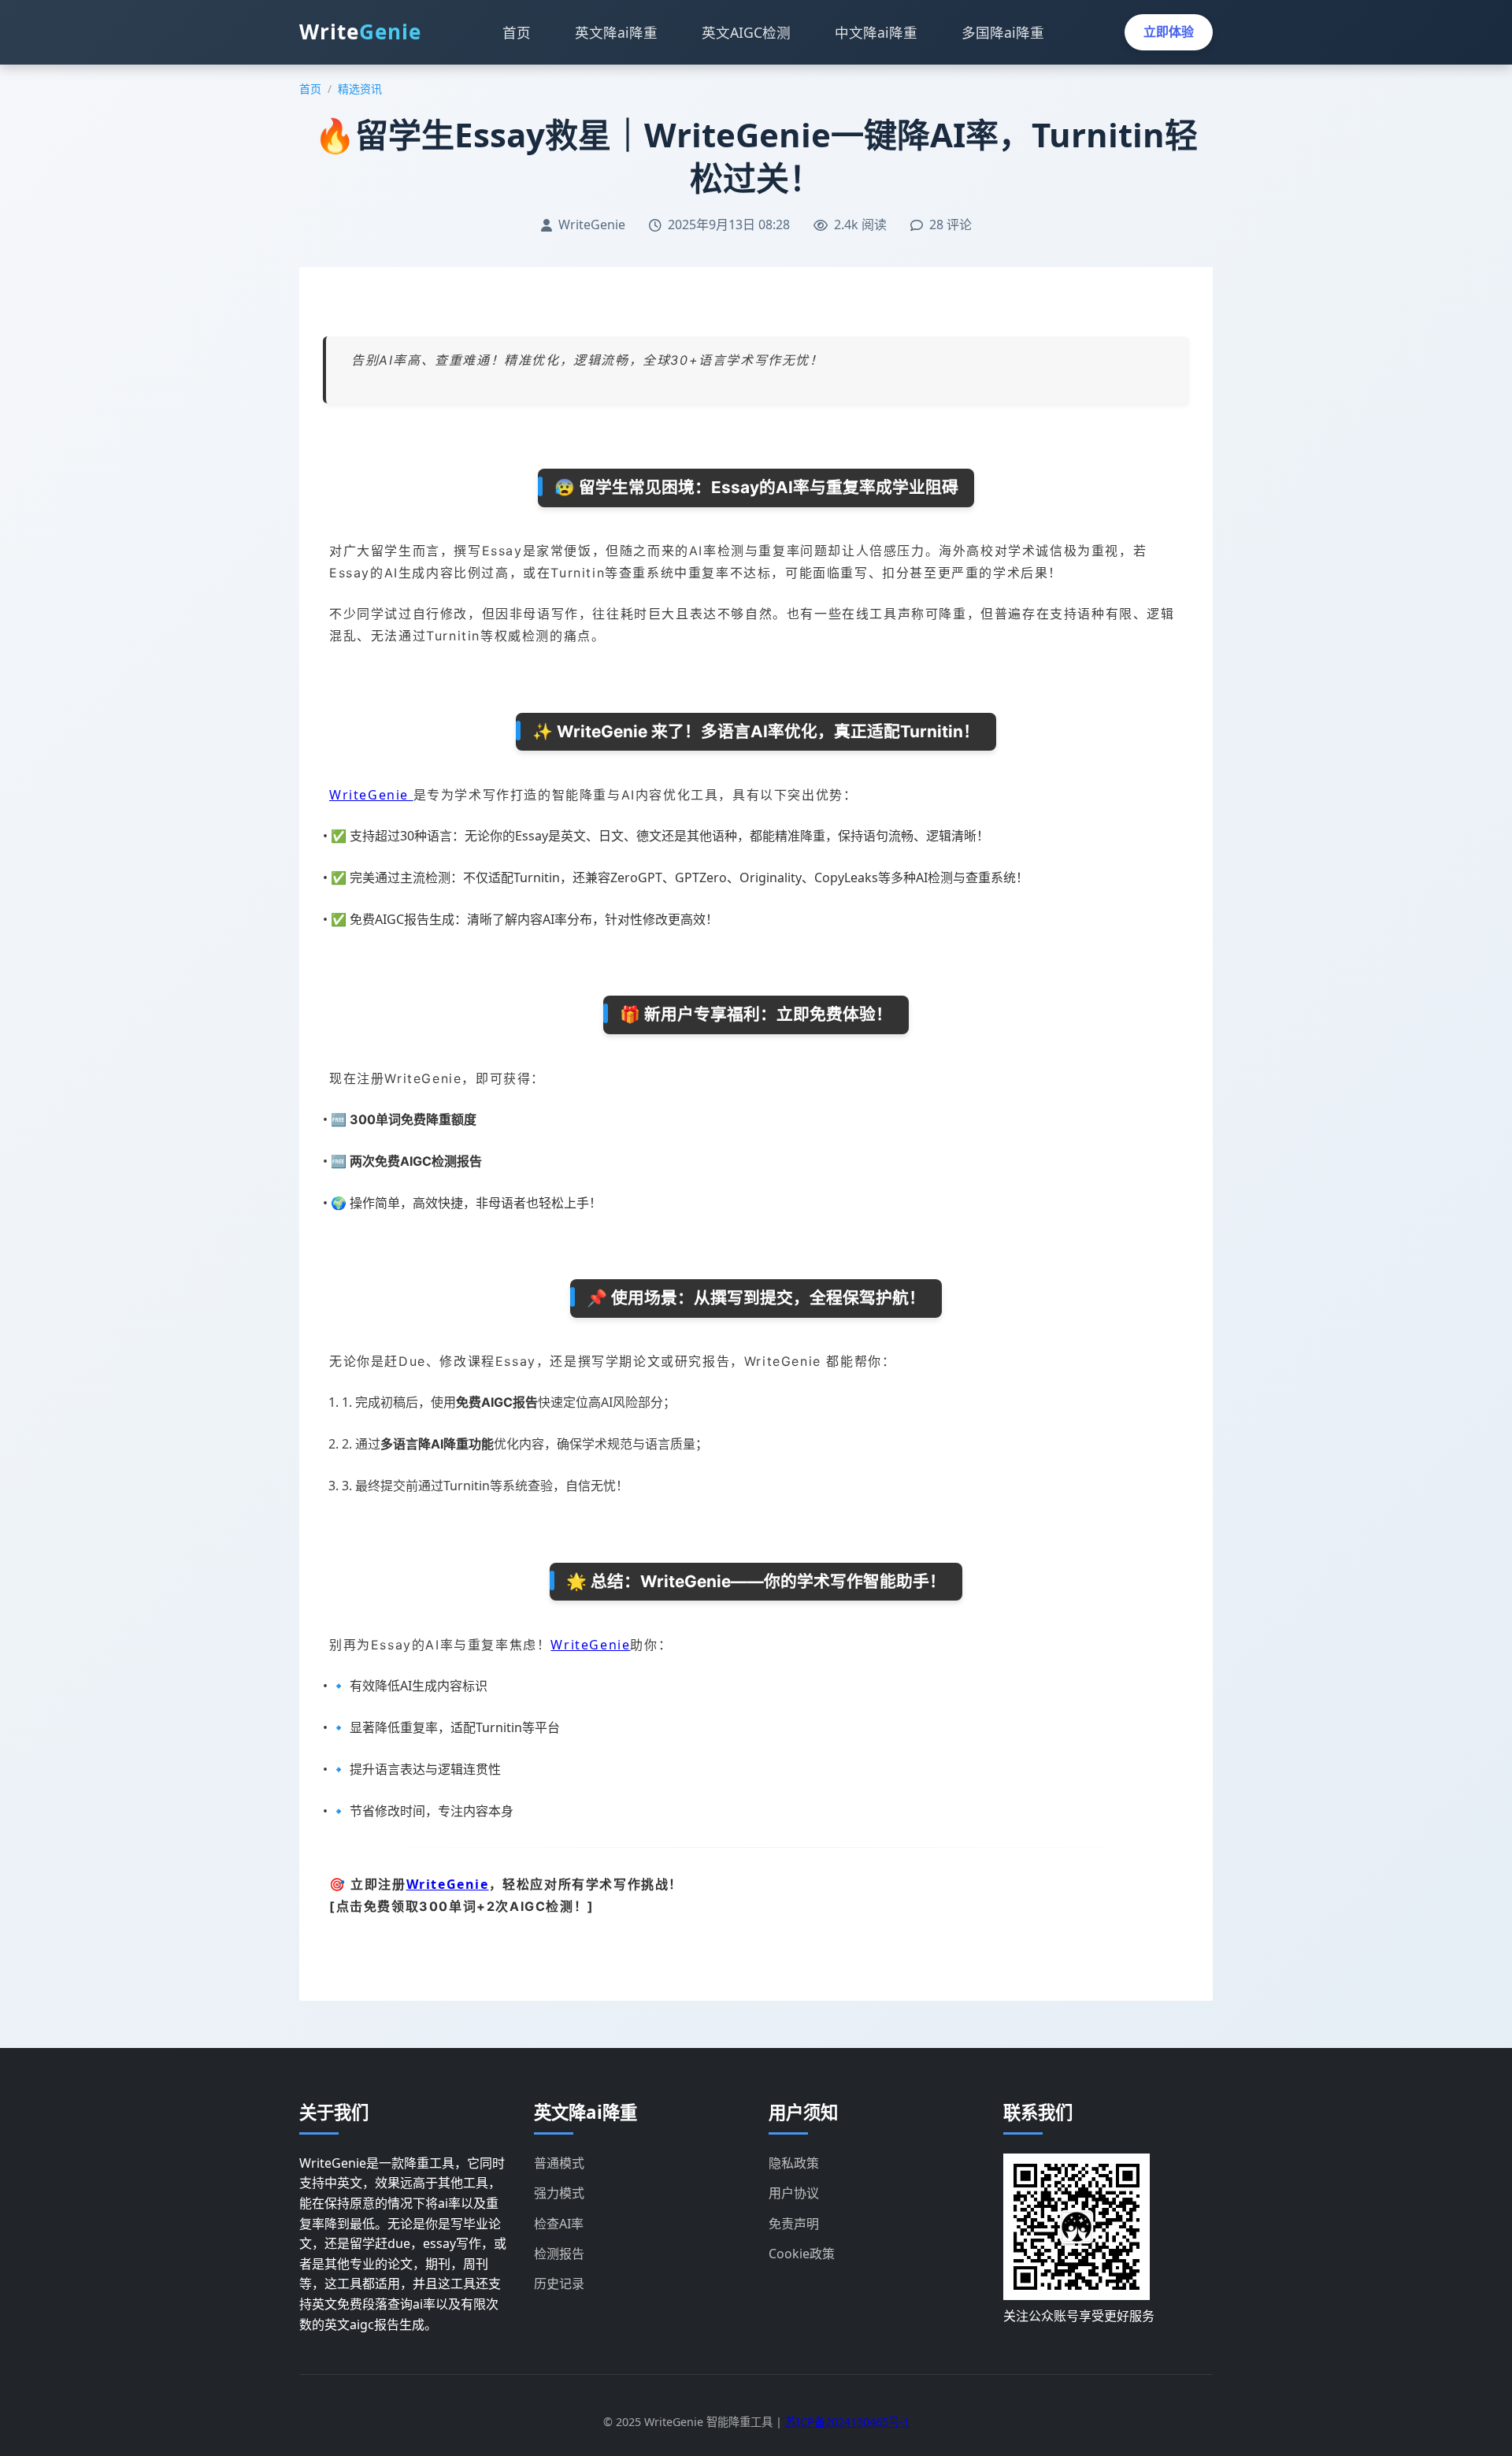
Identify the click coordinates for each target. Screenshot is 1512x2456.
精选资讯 (360, 89)
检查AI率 (559, 2224)
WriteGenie (371, 795)
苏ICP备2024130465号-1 (847, 2422)
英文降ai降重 (616, 32)
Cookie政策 (802, 2254)
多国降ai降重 (1003, 32)
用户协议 (794, 2193)
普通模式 (559, 2163)
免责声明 (794, 2224)
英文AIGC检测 (746, 32)
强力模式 (559, 2193)
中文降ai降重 (876, 32)
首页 (517, 32)
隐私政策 (794, 2163)
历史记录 (559, 2283)
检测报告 (559, 2254)
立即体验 (1169, 32)
